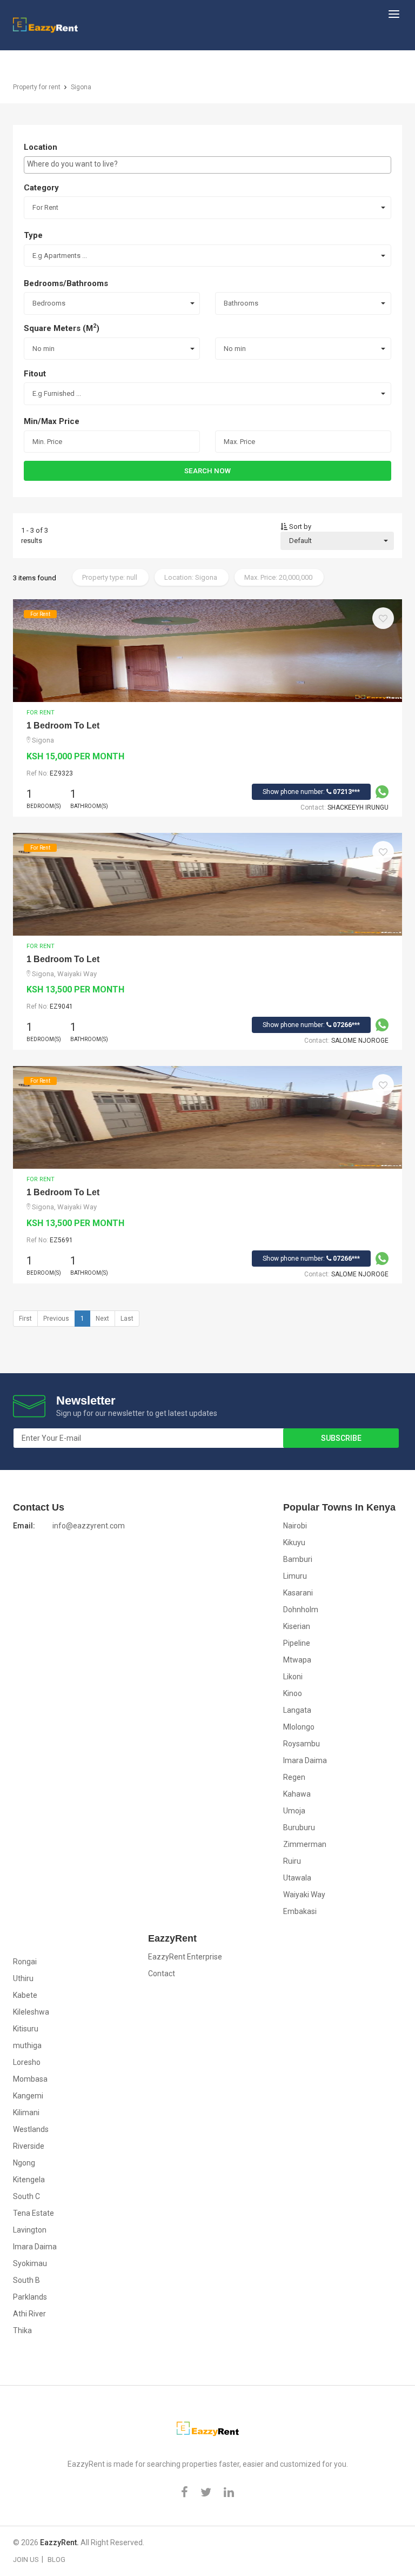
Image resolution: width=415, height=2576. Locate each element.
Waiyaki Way (304, 1895)
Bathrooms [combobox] (241, 303)
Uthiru (23, 1978)
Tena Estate (34, 2213)
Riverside (29, 2146)
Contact (162, 1974)
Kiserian (297, 1626)
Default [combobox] (300, 541)
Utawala (297, 1878)
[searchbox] (207, 164)
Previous (56, 1319)
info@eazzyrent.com (89, 1526)
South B (26, 2280)
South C (26, 2196)
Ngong (24, 2163)
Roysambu (302, 1744)
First (25, 1319)
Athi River (29, 2314)
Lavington (30, 2230)
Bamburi (298, 1559)
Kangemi (28, 2096)
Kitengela (29, 2180)
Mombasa (30, 2079)
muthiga (27, 2045)
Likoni (293, 1677)
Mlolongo (299, 1727)
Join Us (26, 2560)
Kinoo (293, 1693)
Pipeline (297, 1643)
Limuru (295, 1576)
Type (33, 235)
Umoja (294, 1811)
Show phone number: (311, 792)
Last (127, 1319)
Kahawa (297, 1794)
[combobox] (207, 165)
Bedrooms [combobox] (49, 303)
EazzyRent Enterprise (185, 1957)
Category (41, 188)
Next (102, 1319)
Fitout (35, 374)
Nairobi (295, 1526)
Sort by (299, 527)
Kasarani (298, 1593)
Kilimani (26, 2113)
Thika (22, 2330)
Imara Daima (305, 1760)
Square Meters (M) (62, 328)
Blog (56, 2560)
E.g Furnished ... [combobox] (57, 393)
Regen (294, 1777)
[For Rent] (207, 650)
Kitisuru (26, 2029)
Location (41, 147)
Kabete (25, 1995)
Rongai (25, 1962)
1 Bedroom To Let (63, 726)
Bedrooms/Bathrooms (66, 283)
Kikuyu (294, 1542)
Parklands (30, 2297)
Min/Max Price (52, 421)
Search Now (207, 471)
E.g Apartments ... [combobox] (60, 256)
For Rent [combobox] (45, 207)
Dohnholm (301, 1610)
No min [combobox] (43, 349)
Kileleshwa (31, 2012)
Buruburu (299, 1827)
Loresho (27, 2062)
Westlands (31, 2129)
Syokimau (30, 2263)
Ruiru (292, 1861)
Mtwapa (297, 1660)
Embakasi (300, 1911)
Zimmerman (305, 1844)
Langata (297, 1710)
